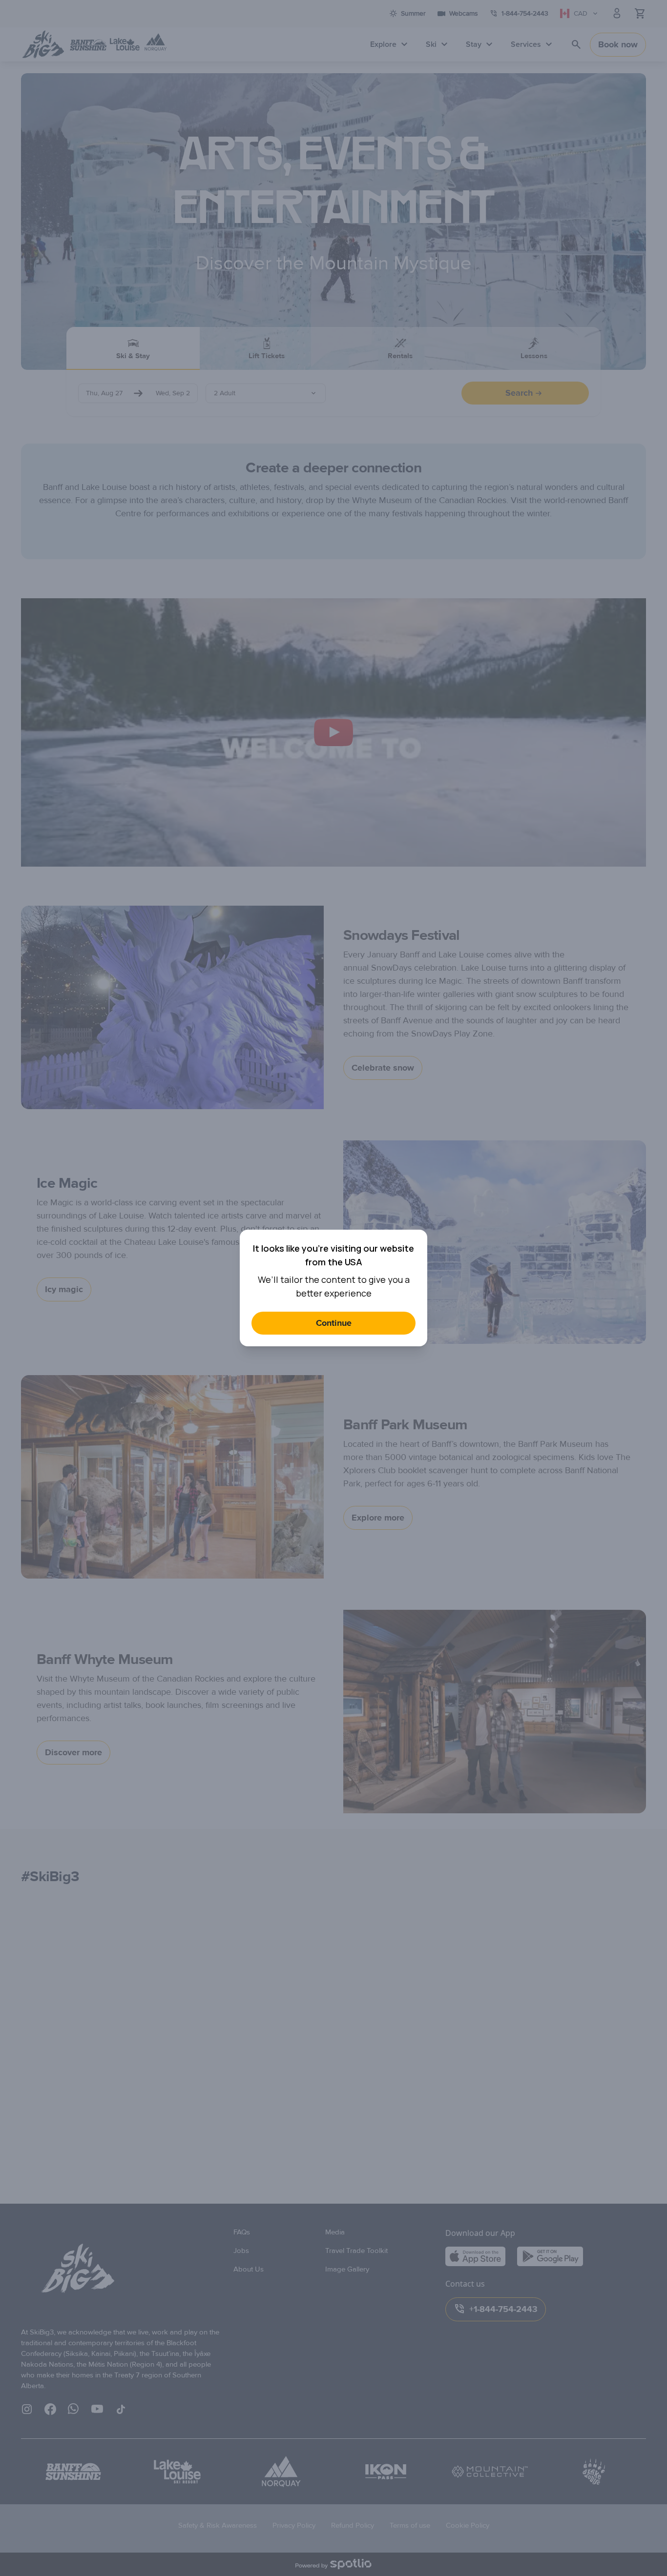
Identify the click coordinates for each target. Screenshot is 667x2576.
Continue (334, 1323)
